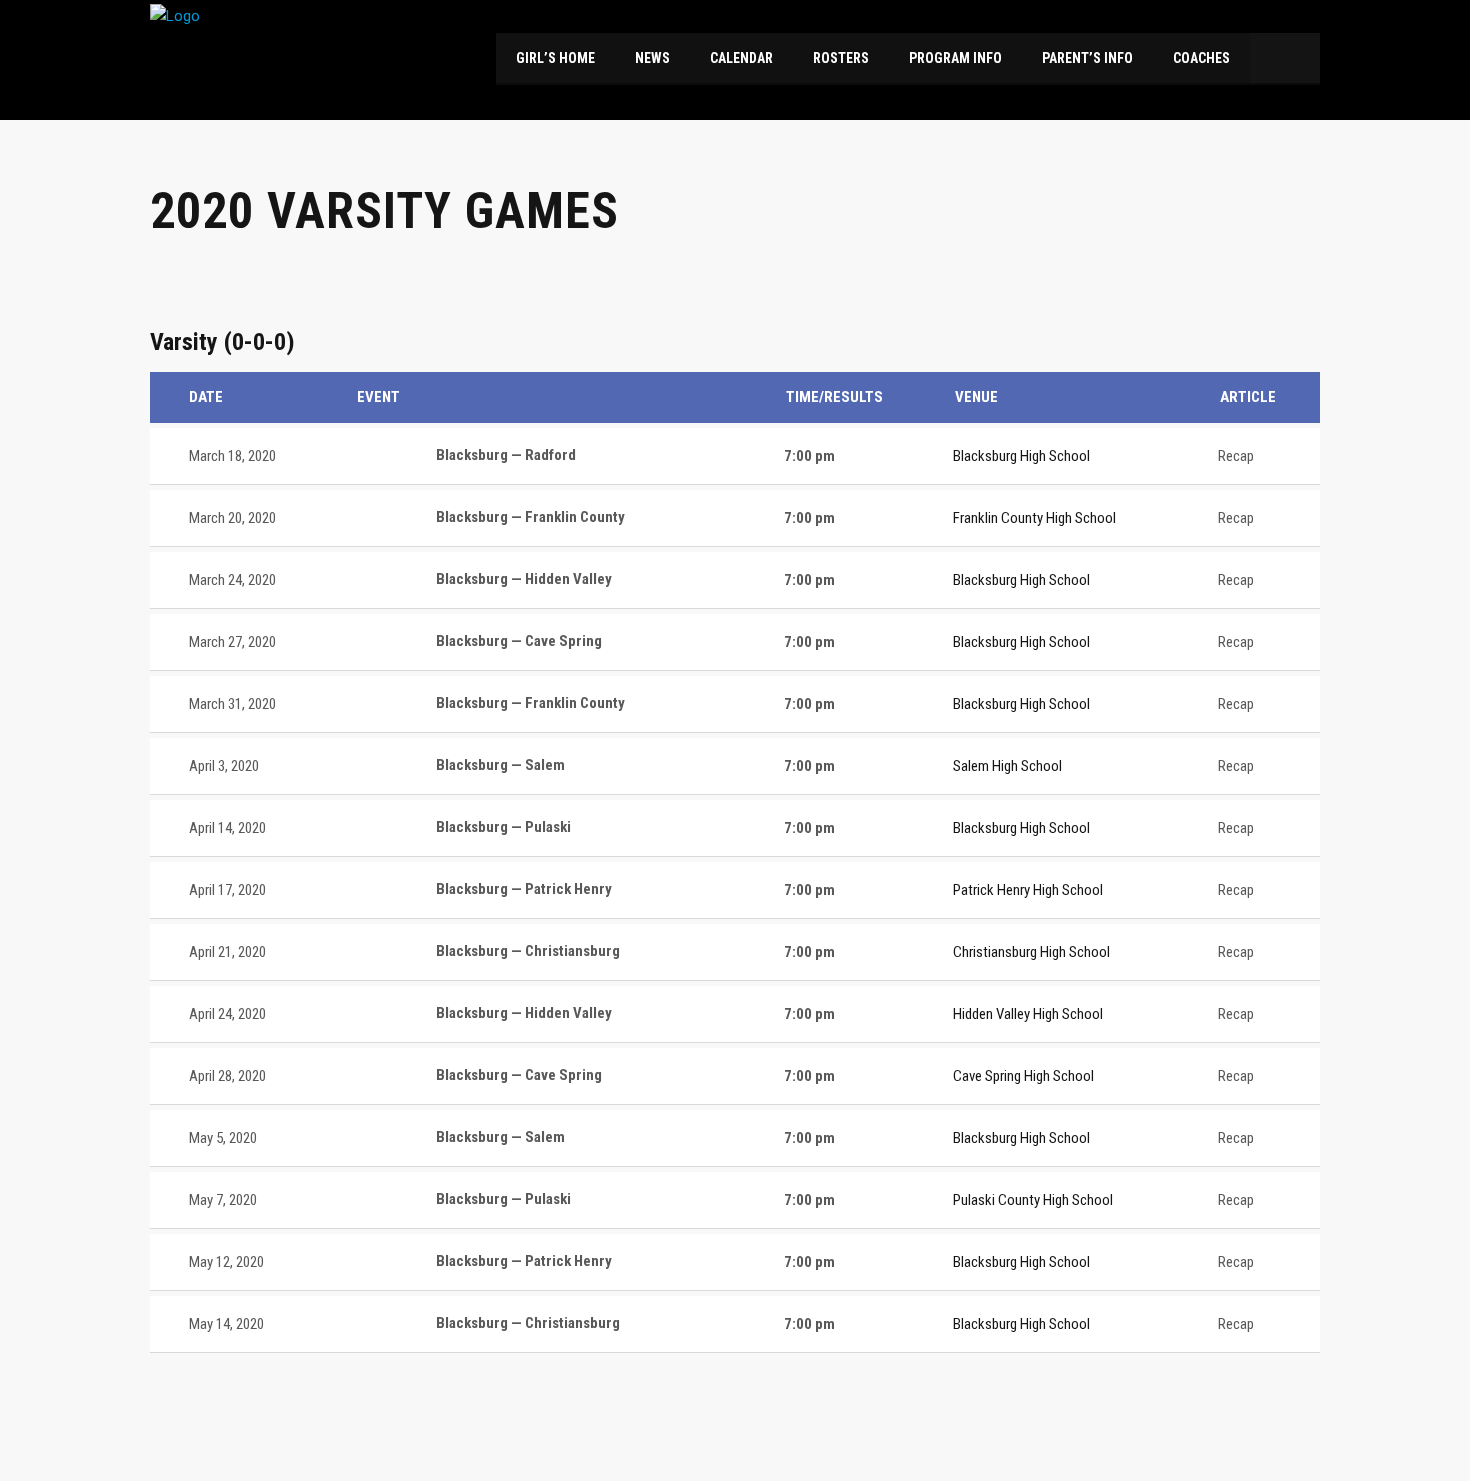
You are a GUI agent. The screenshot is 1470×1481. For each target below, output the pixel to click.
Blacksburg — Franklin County (529, 517)
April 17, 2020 (227, 890)
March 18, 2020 (232, 456)
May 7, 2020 (223, 1200)
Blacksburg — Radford (504, 455)
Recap (1236, 456)
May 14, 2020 (226, 1324)
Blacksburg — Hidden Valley (522, 579)
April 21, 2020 (227, 952)
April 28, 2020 (227, 1076)
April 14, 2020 (227, 828)
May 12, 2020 (226, 1262)
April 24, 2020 (227, 1014)
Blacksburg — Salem (499, 765)
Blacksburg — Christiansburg (526, 951)
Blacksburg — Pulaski (502, 827)
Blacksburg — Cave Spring (517, 641)
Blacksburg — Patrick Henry (522, 889)
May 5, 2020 (223, 1138)
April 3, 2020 (224, 766)
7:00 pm (809, 456)
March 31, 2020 (232, 704)
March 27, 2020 (232, 642)
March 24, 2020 (232, 580)
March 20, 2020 (232, 518)
